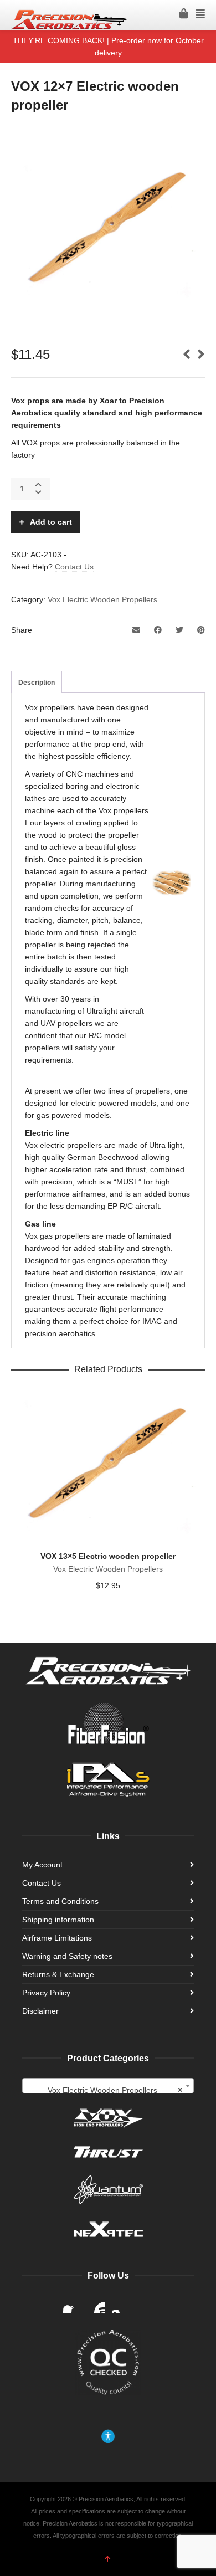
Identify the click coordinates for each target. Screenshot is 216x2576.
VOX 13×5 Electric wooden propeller (108, 1556)
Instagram (121, 2304)
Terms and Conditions (60, 1901)
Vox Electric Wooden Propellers (102, 599)
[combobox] (108, 2086)
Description (37, 683)
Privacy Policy (46, 1993)
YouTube (96, 2304)
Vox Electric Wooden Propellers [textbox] (115, 2090)
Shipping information (58, 1920)
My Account (42, 1865)
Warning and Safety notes (67, 1956)
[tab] (37, 683)
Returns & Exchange (58, 1974)
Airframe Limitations (57, 1938)
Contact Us (74, 567)
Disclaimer (40, 2011)
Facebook (72, 2304)
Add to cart (51, 522)
